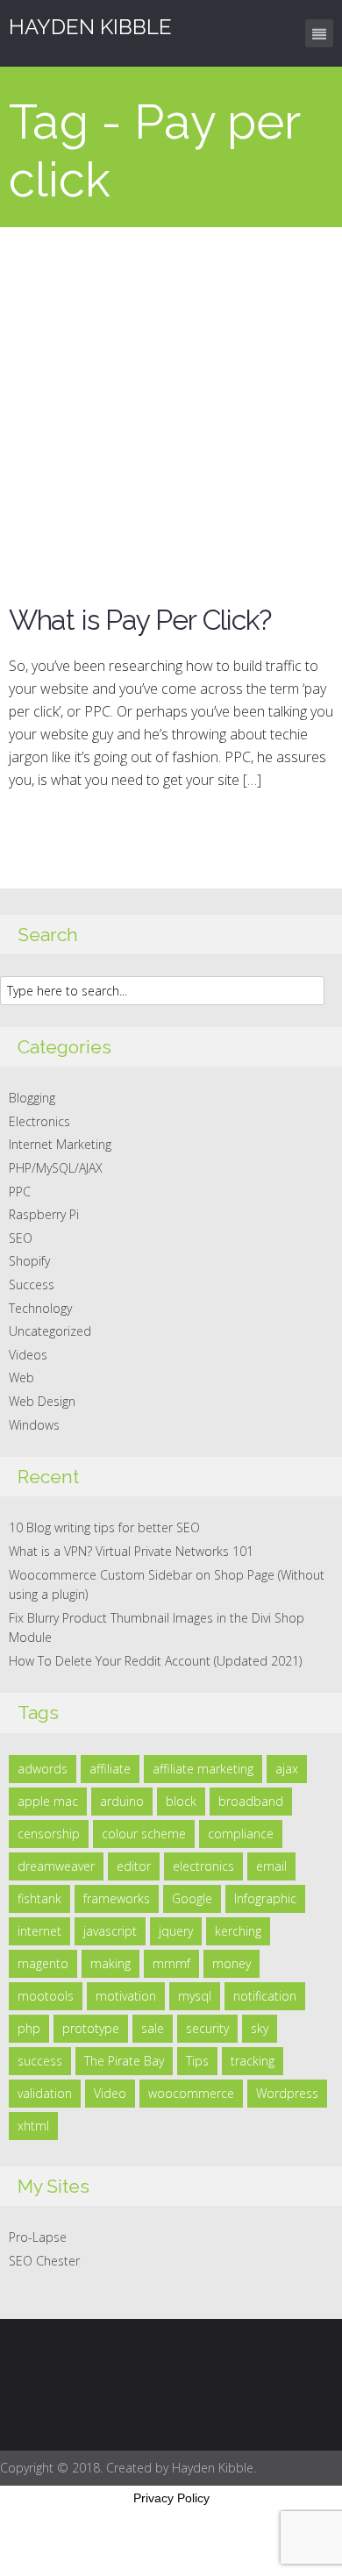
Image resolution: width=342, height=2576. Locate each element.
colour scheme (144, 1834)
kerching (238, 1931)
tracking (253, 2061)
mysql (195, 1996)
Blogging (32, 1098)
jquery (176, 1931)
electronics (203, 1866)
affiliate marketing (203, 1769)
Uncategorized (50, 1331)
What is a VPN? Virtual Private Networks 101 (131, 1551)
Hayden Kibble (90, 27)
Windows (34, 1425)
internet (39, 1931)
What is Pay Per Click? (140, 620)
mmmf (171, 1963)
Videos (28, 1355)
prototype (91, 2028)
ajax (287, 1769)
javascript (110, 1931)
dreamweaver (56, 1866)
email (271, 1866)
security (207, 2028)
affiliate (110, 1769)
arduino (122, 1801)
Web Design (42, 1401)
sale (153, 2028)
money (232, 1963)
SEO (21, 1238)
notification (265, 1996)
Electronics (39, 1121)
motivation (126, 1996)
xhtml (33, 2126)
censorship (49, 1834)
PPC (20, 1192)
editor (134, 1866)
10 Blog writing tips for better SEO (104, 1527)
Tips (197, 2061)
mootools (46, 1996)
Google (192, 1898)
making (110, 1963)
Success (32, 1284)
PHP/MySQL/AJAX (56, 1168)
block (181, 1801)
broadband (251, 1801)
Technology (40, 1308)
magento (43, 1963)
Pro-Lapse (38, 2237)
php (29, 2028)
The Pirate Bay (124, 2061)
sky (260, 2028)
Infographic (265, 1898)
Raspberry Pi (44, 1214)
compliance (241, 1834)
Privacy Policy (171, 2498)
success (40, 2061)
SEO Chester (44, 2261)
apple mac (48, 1801)
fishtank (39, 1898)
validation (45, 2093)
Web (21, 1377)
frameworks (117, 1898)
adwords (43, 1769)
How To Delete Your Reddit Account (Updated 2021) (155, 1661)
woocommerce (191, 2093)
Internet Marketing (60, 1144)
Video (110, 2093)
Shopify (29, 1261)
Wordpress (287, 2093)
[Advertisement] (171, 407)
